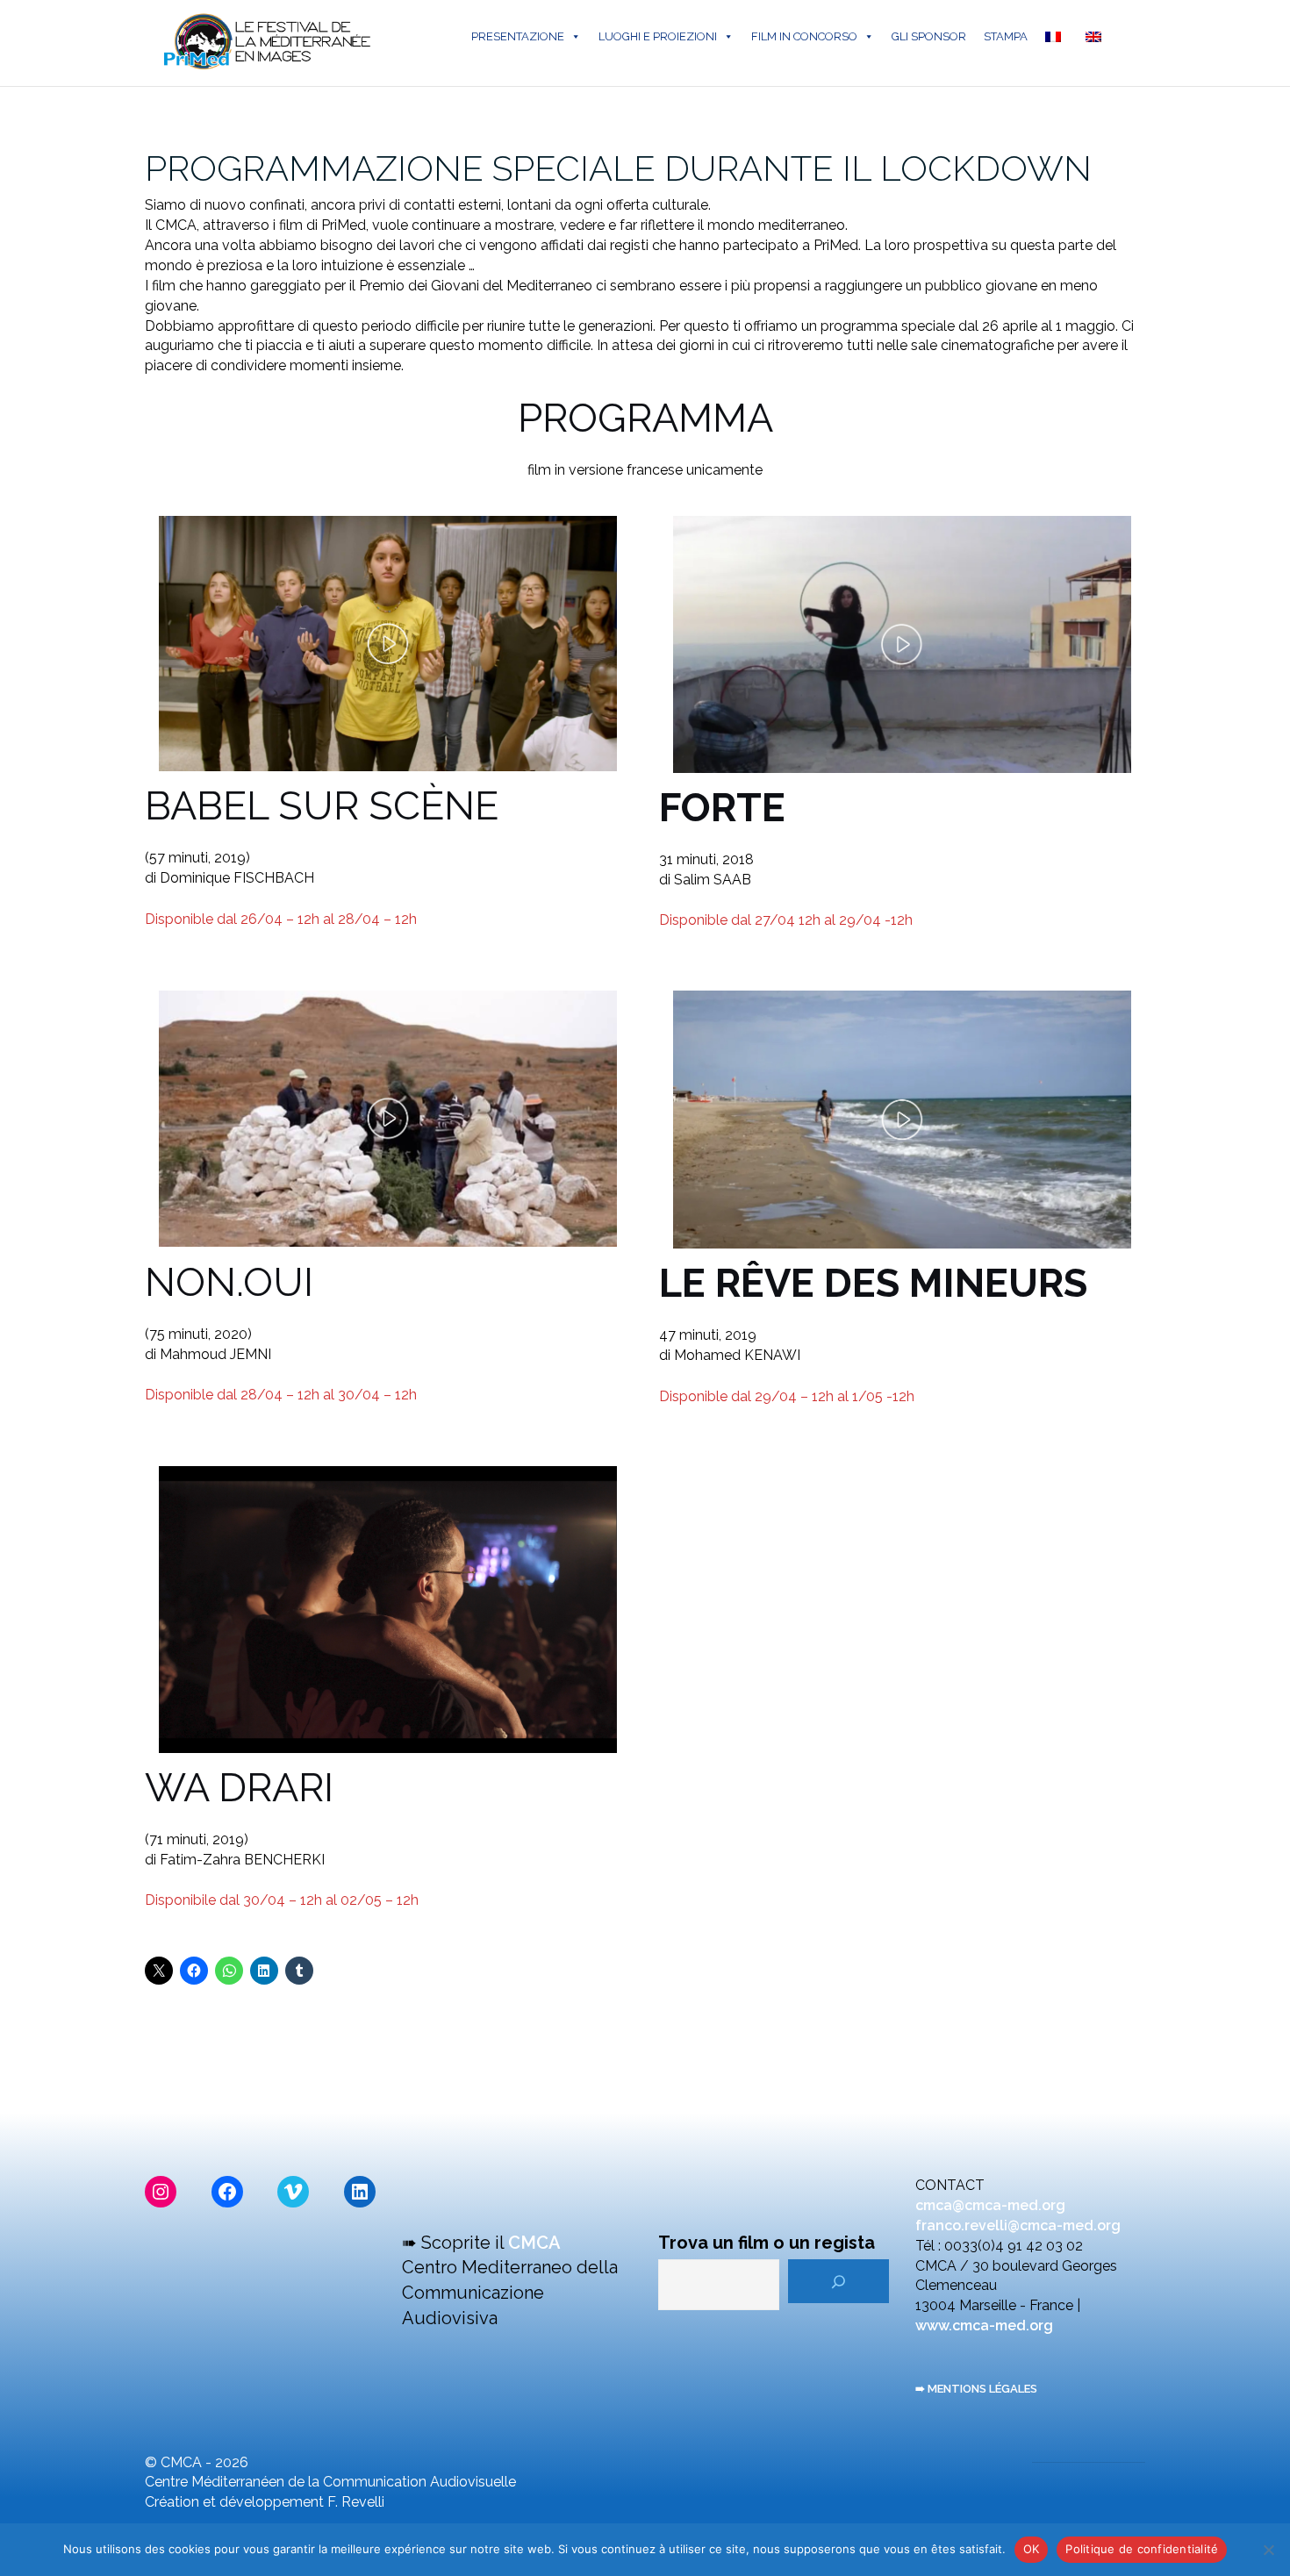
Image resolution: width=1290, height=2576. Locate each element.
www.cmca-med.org (984, 2326)
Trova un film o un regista (767, 2243)
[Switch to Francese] (1057, 37)
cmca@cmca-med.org (990, 2205)
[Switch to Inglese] (1097, 37)
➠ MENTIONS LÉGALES (976, 2389)
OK (1032, 2549)
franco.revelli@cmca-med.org (1018, 2225)
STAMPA (1006, 36)
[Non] (1268, 2550)
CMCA (534, 2243)
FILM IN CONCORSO (804, 36)
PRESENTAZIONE (518, 36)
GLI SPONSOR (929, 36)
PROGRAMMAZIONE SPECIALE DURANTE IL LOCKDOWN (618, 168)
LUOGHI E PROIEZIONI (658, 36)
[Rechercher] (838, 2281)
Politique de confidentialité (1142, 2549)
